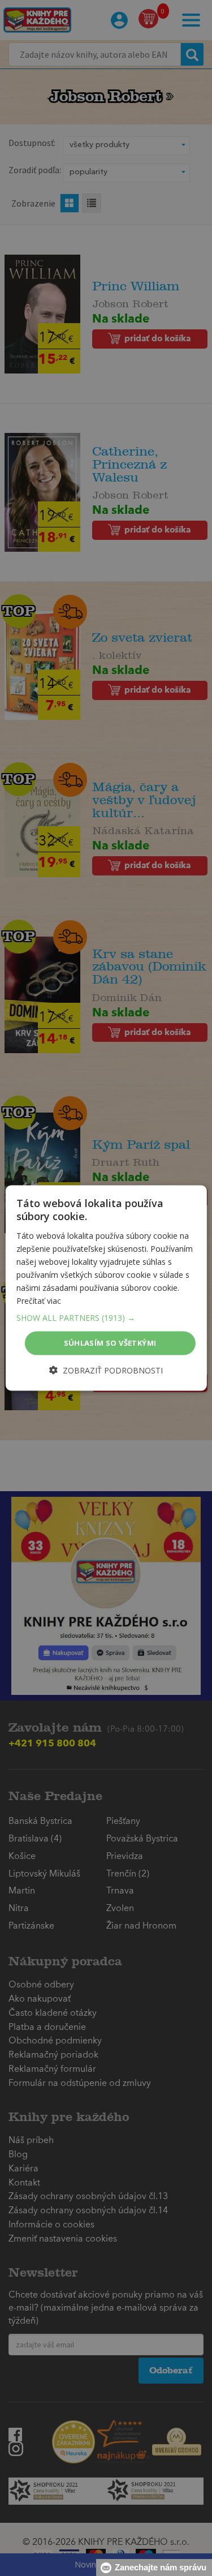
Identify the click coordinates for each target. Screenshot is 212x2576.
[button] (106, 1318)
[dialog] (106, 1288)
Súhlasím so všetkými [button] (110, 1343)
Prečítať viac (39, 1301)
